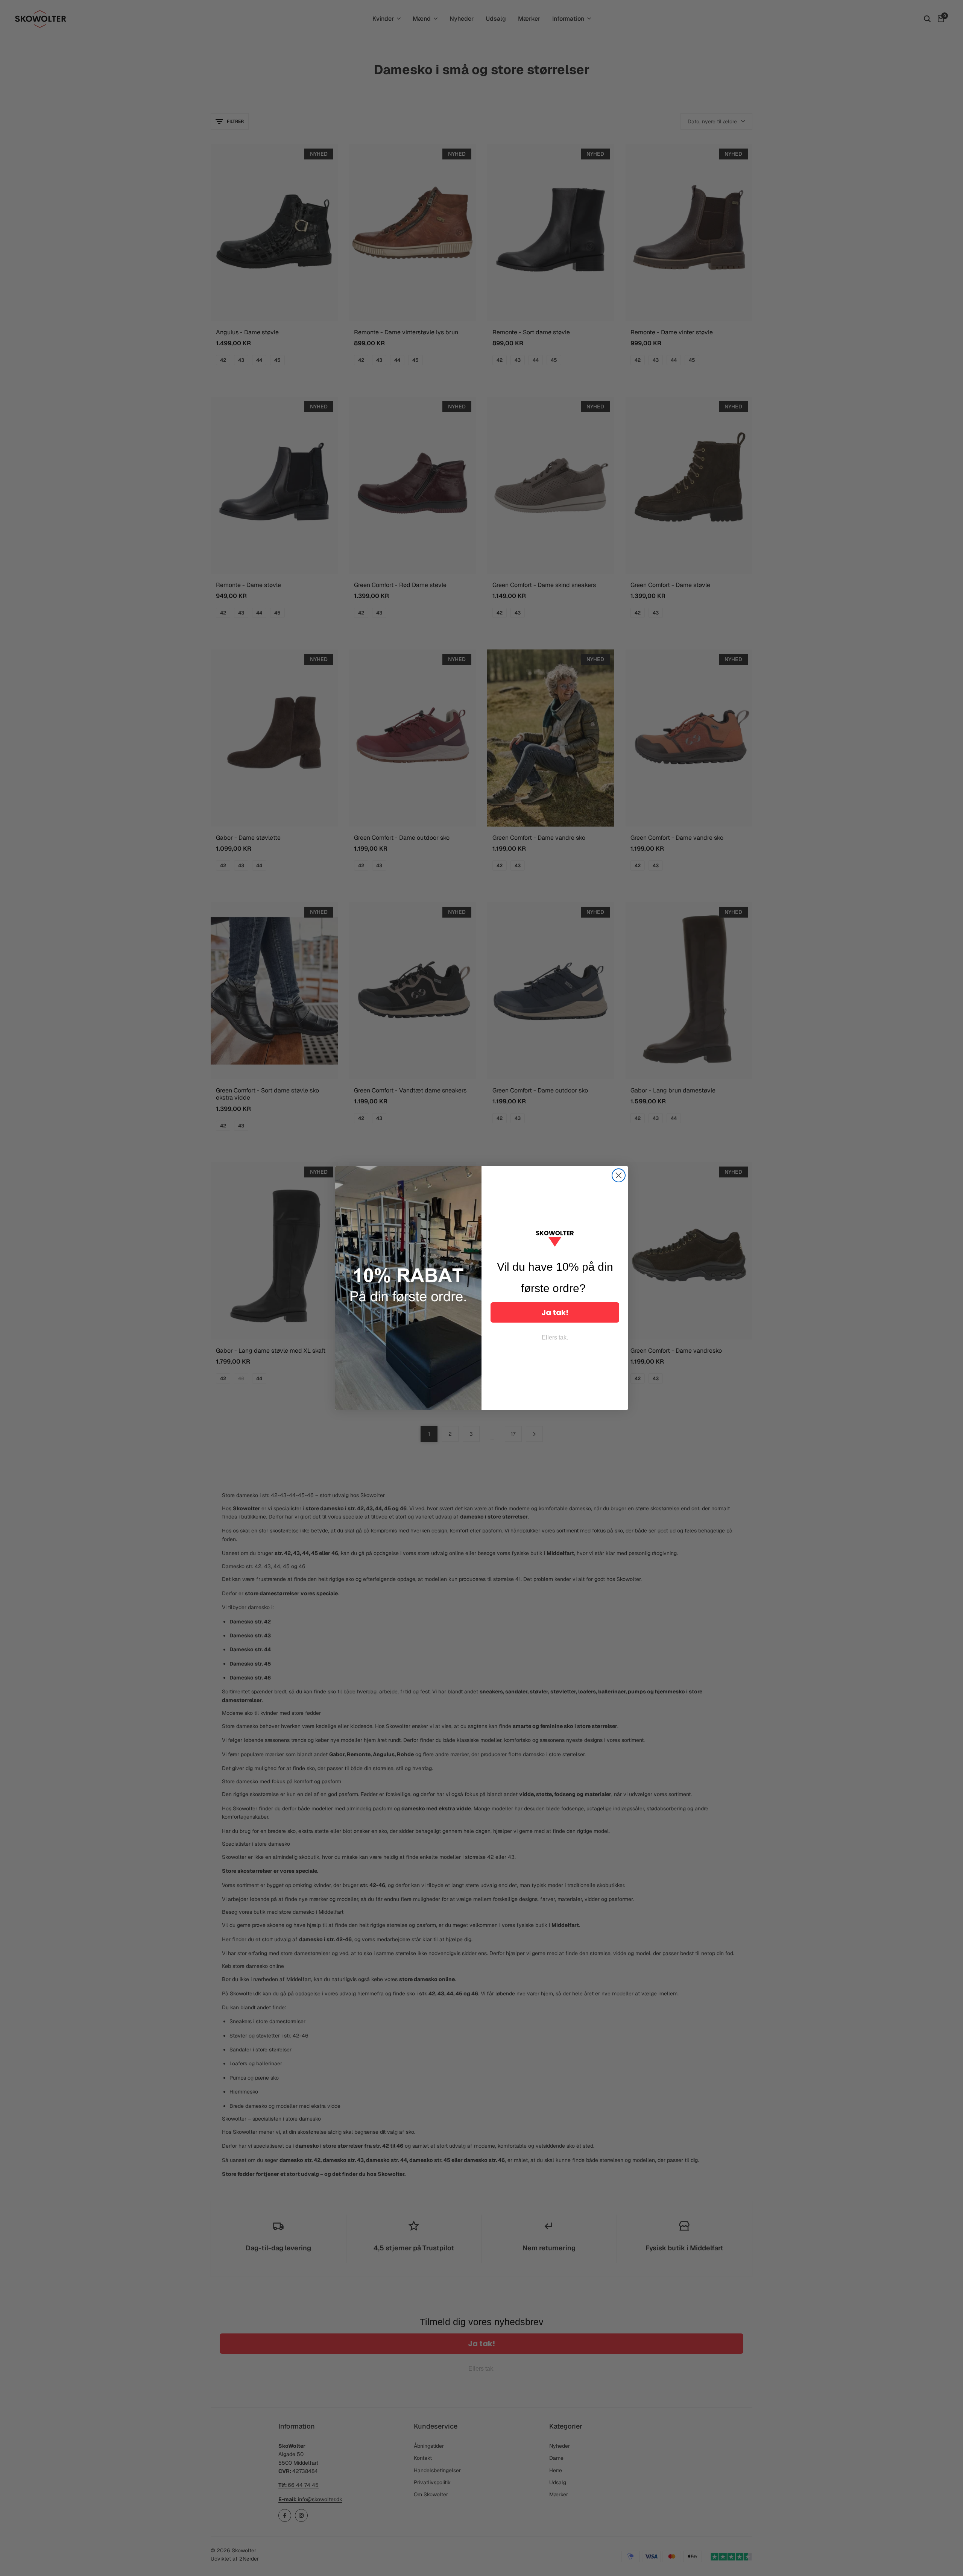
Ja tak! (555, 1312)
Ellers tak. (555, 1337)
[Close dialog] (619, 1175)
